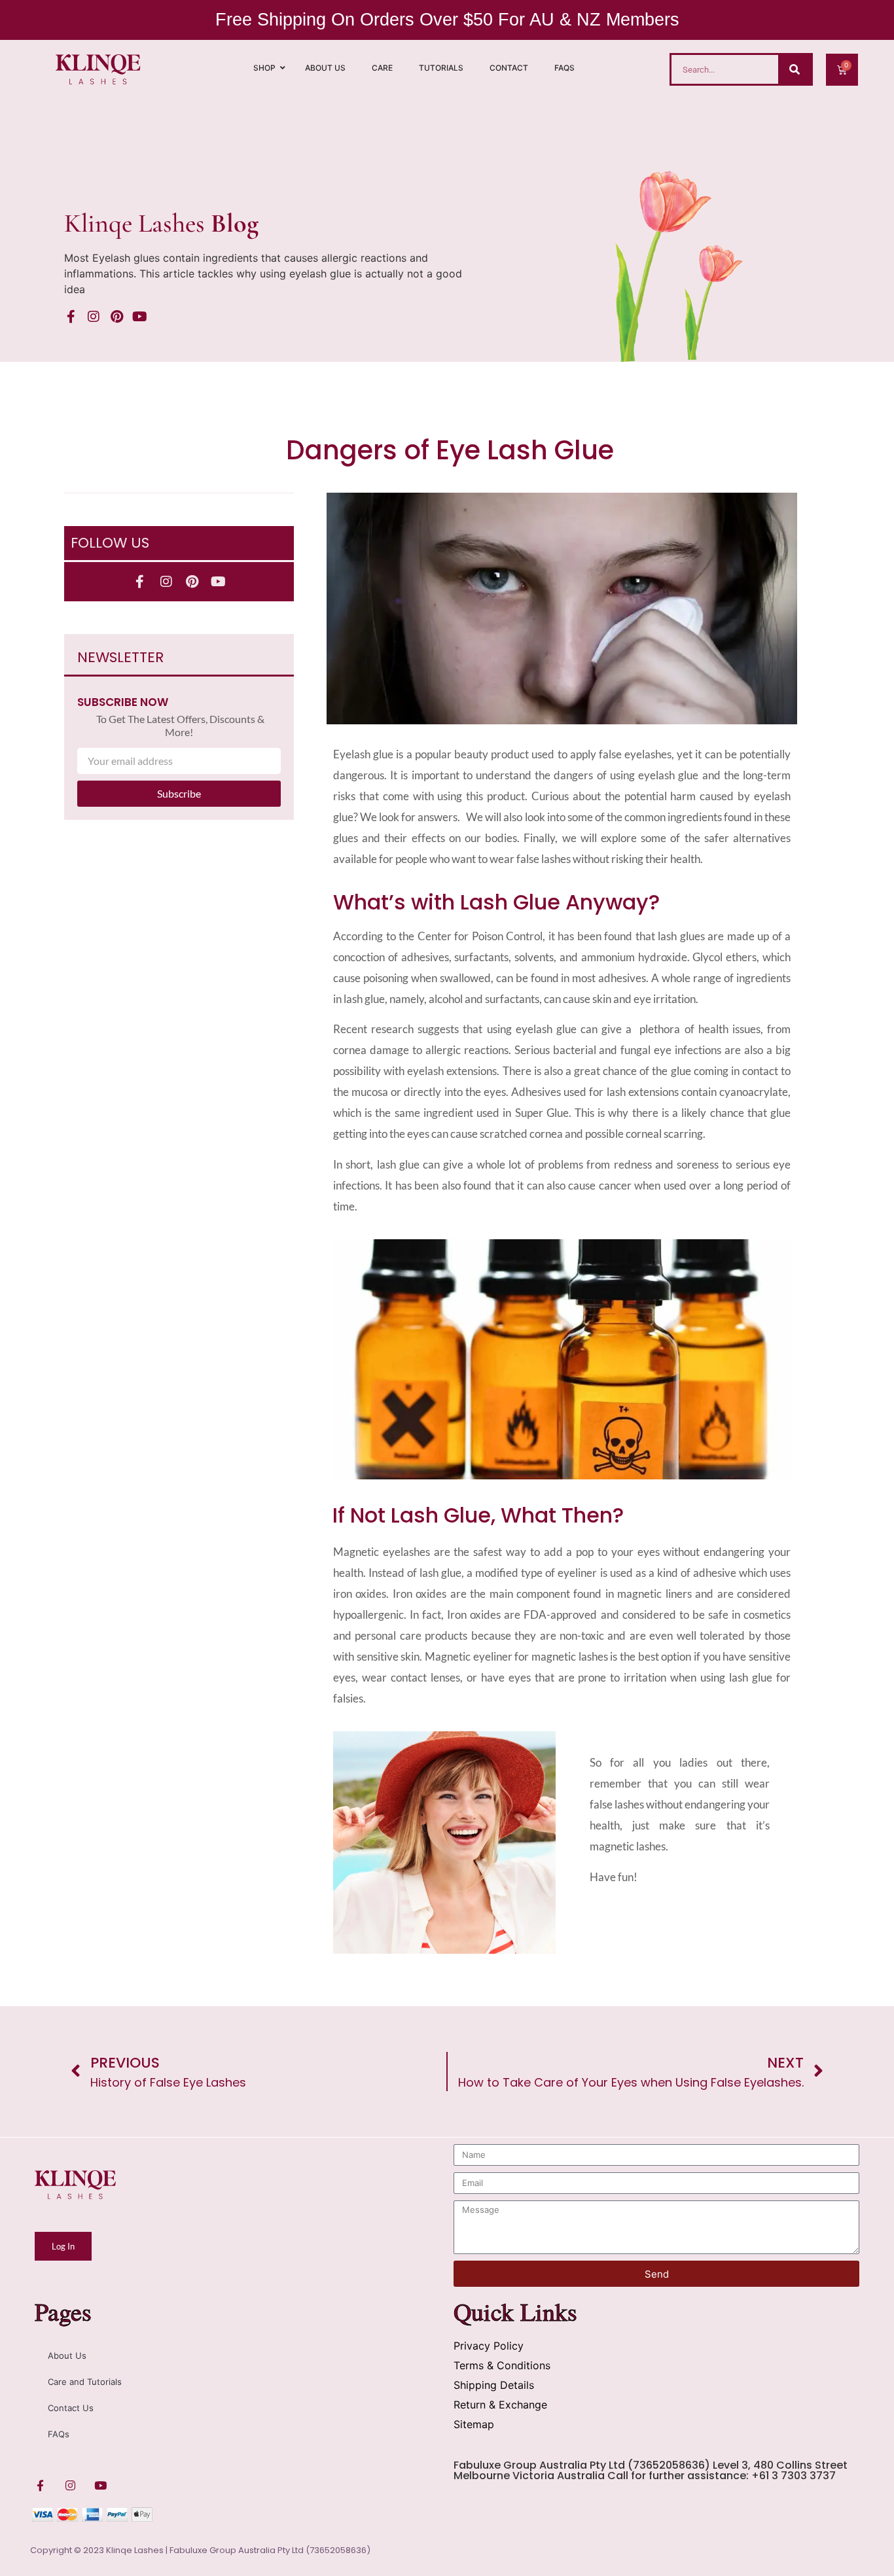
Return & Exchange (500, 2405)
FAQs (59, 2434)
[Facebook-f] (71, 317)
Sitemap (474, 2424)
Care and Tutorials (85, 2382)
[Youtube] (139, 317)
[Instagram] (94, 317)
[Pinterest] (116, 317)
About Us (67, 2355)
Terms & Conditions (502, 2365)
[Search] (795, 69)
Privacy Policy (489, 2346)
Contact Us (71, 2408)
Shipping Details (494, 2385)
